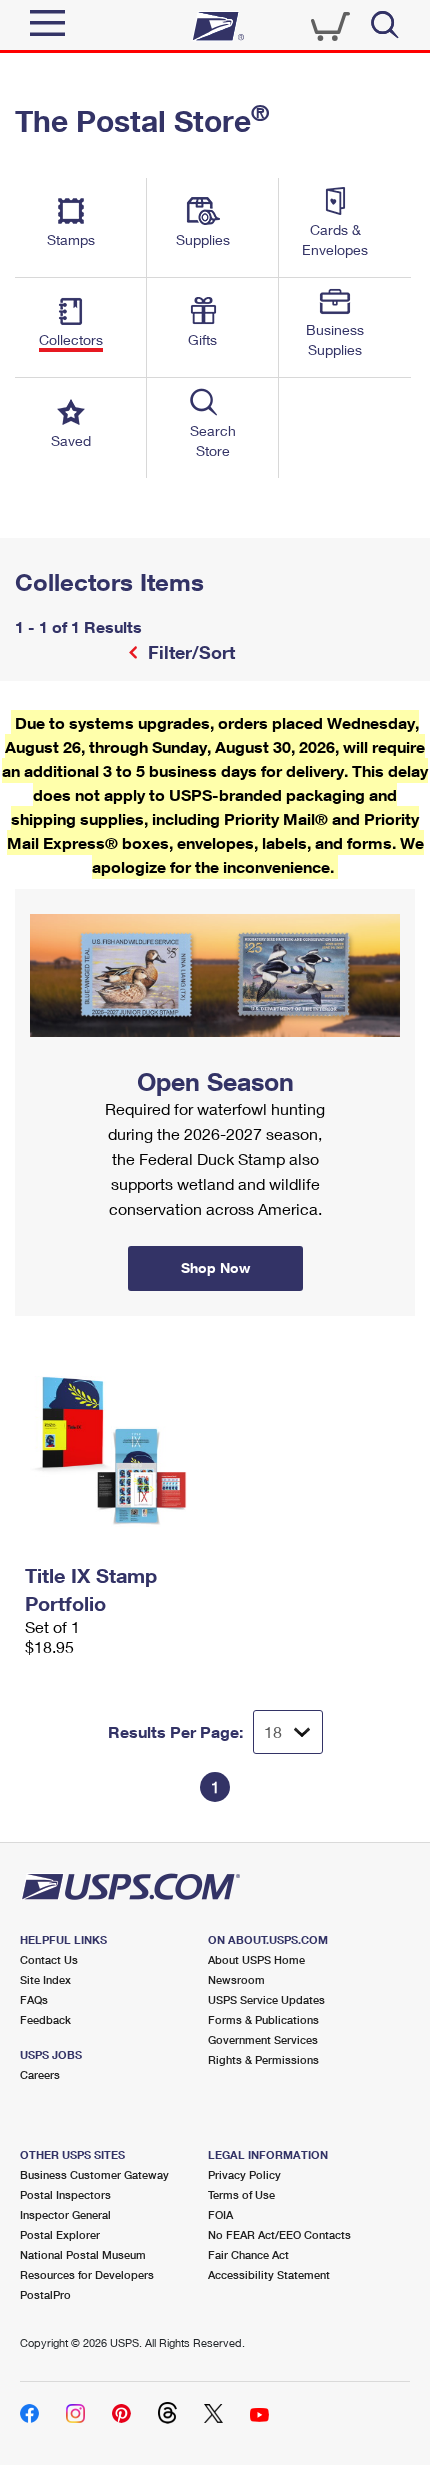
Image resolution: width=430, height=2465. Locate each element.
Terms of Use (241, 2194)
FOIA (220, 2214)
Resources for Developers (87, 2274)
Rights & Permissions (263, 2059)
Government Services (263, 2039)
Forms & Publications (263, 2019)
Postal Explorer (60, 2234)
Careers (40, 2074)
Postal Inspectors (65, 2194)
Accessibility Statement (269, 2274)
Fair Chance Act (248, 2254)
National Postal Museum (83, 2254)
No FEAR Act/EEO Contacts (279, 2234)
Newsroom (236, 1979)
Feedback (45, 2019)
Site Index (45, 1979)
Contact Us (49, 1959)
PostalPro (45, 2294)
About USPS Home (256, 1959)
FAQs (34, 1999)
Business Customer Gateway (94, 2174)
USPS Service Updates (266, 1999)
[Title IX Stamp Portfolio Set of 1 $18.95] (115, 1451)
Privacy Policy (244, 2174)
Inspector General (65, 2214)
